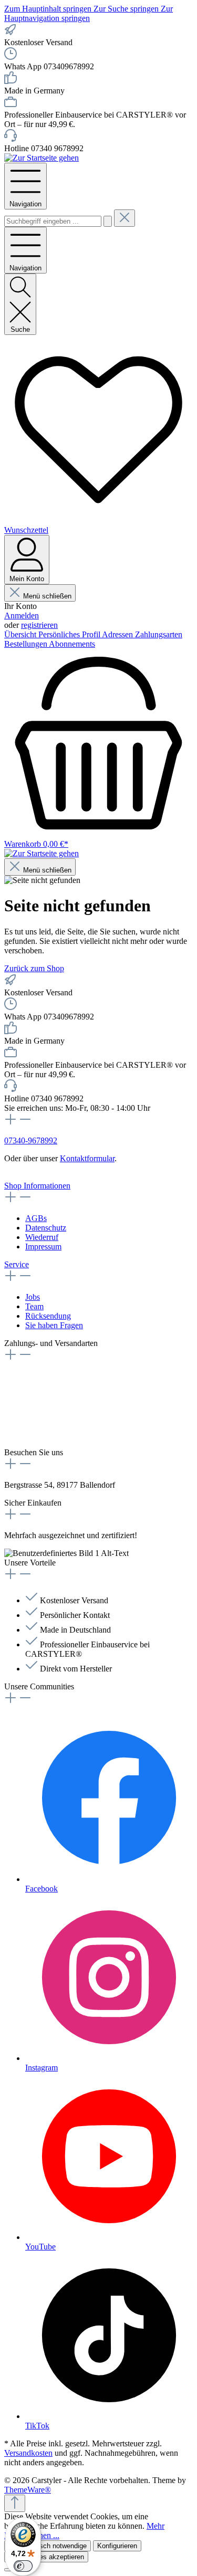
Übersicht (21, 634)
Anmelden (22, 616)
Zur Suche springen (127, 9)
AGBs (36, 1218)
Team (34, 1306)
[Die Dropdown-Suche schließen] (125, 218)
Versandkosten (28, 2453)
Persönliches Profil (70, 634)
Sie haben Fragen (54, 1325)
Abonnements (72, 644)
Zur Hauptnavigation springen (89, 13)
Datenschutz (46, 1228)
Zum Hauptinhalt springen (49, 9)
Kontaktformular (87, 1158)
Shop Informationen (37, 1186)
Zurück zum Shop (34, 968)
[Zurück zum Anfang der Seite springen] (15, 2503)
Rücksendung (48, 1316)
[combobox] (53, 221)
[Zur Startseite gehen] (42, 158)
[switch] (23, 2566)
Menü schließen (47, 596)
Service (17, 1264)
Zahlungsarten (159, 634)
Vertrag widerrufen (35, 1176)
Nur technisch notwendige (48, 2546)
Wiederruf (42, 1237)
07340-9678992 (31, 1140)
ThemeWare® (28, 2490)
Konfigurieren (117, 2546)
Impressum (43, 1247)
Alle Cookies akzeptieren (46, 2557)
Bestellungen (27, 644)
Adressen (118, 634)
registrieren (39, 625)
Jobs (33, 1297)
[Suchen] (108, 221)
